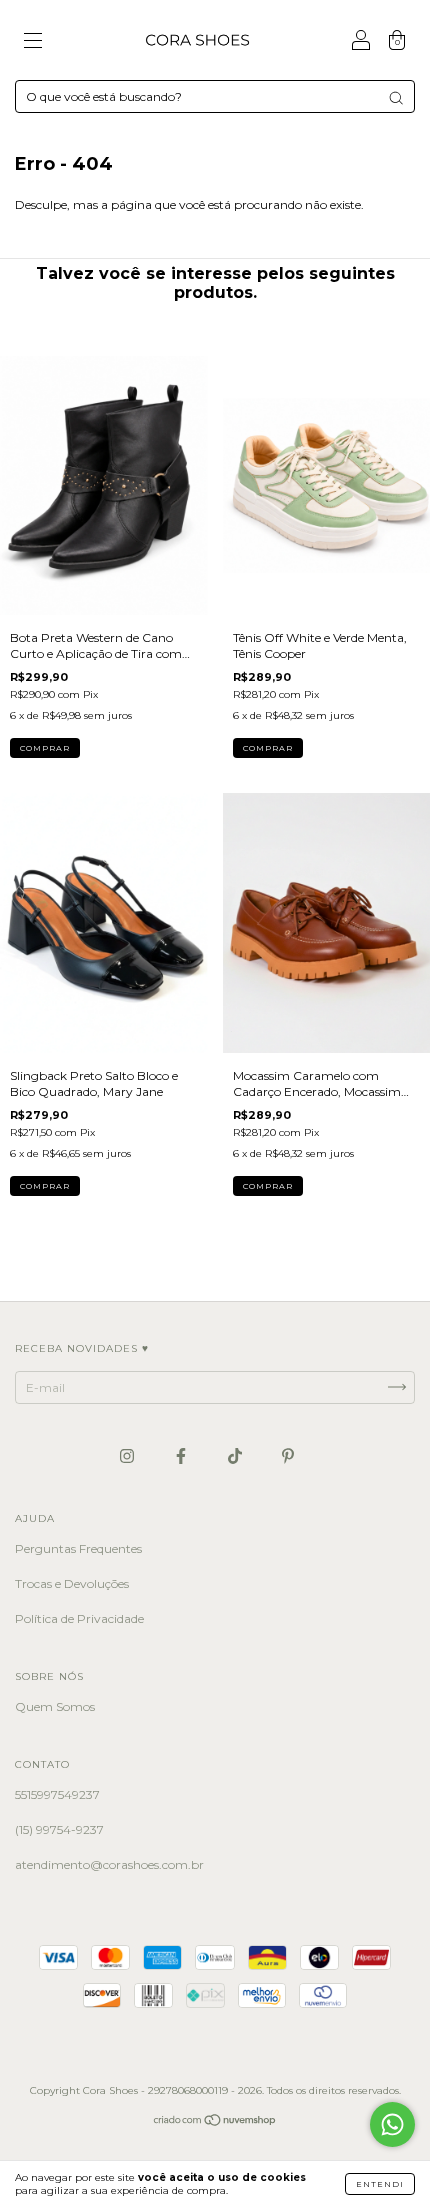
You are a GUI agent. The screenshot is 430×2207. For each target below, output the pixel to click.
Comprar (45, 748)
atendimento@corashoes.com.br (109, 1864)
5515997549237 (57, 1794)
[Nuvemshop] (215, 2122)
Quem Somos (55, 1706)
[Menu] (33, 42)
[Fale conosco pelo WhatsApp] (392, 2124)
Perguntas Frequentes (78, 1548)
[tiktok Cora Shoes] (236, 1455)
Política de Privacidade (79, 1618)
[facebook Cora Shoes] (182, 1455)
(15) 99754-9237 (59, 1829)
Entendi (380, 2184)
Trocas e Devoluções (72, 1583)
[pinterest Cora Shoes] (288, 1455)
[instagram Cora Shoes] (128, 1455)
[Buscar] (396, 98)
